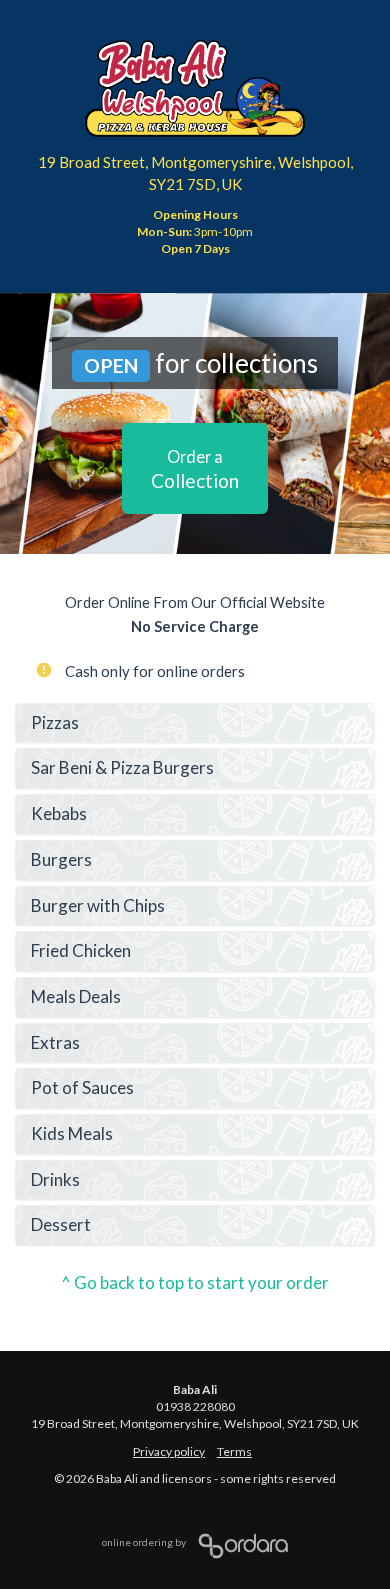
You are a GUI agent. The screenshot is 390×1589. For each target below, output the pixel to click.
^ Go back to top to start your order (195, 1282)
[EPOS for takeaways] (238, 1542)
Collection (195, 469)
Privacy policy (169, 1451)
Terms (234, 1451)
